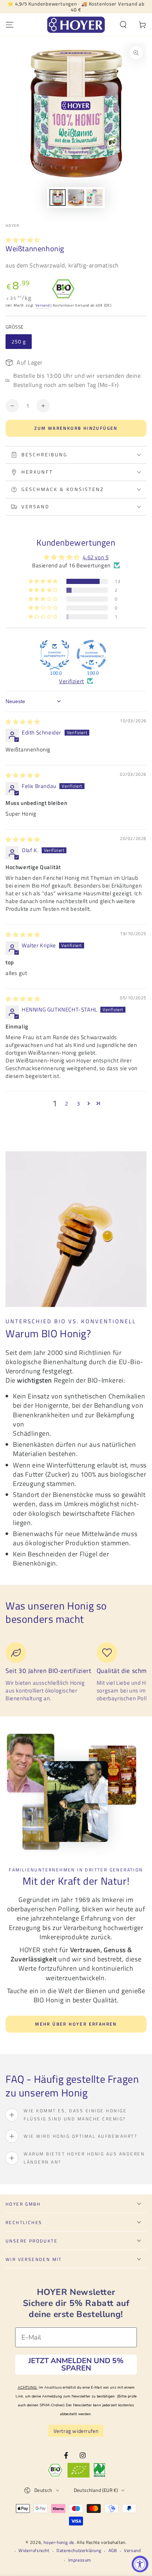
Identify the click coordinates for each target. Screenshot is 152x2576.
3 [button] (78, 1104)
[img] (23, 722)
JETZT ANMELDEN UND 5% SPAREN (76, 2364)
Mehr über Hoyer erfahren (76, 2024)
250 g (19, 341)
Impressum (80, 2560)
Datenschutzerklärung (79, 2551)
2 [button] (67, 1104)
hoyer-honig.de (59, 2542)
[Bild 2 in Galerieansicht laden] (76, 198)
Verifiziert (72, 681)
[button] (123, 25)
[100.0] (55, 655)
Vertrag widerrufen (76, 2431)
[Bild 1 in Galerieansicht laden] (58, 198)
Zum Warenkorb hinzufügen (76, 428)
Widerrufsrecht (34, 2551)
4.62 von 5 (96, 557)
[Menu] (10, 25)
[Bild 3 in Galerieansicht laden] (94, 198)
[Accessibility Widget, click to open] (140, 2564)
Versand (43, 305)
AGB (113, 2551)
